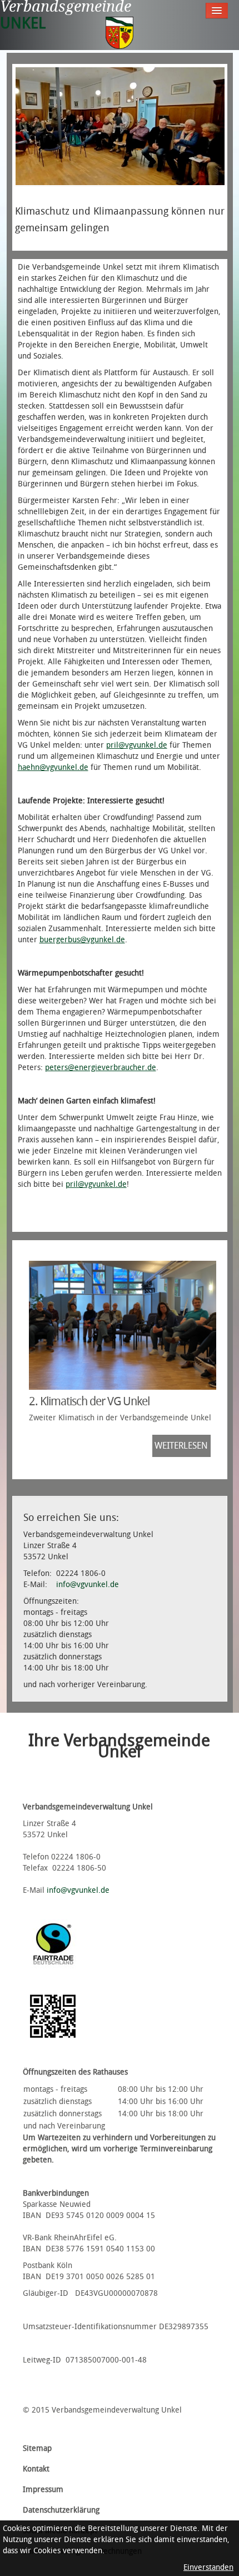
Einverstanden (208, 2567)
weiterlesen (181, 1446)
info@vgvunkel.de (88, 1585)
